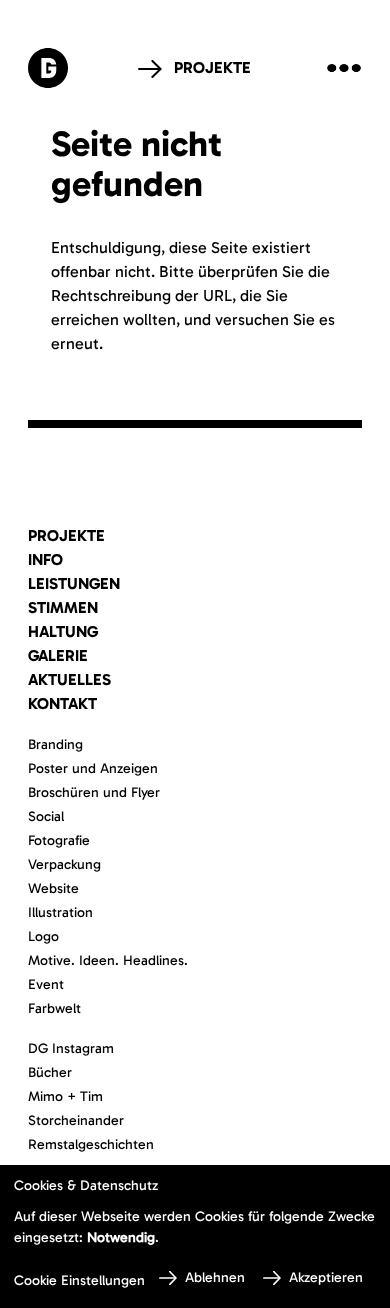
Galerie (58, 655)
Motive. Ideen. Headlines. (108, 960)
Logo (43, 936)
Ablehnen (215, 1277)
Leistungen (74, 583)
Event (46, 984)
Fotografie (59, 840)
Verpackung (64, 864)
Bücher (50, 1072)
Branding (55, 744)
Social (46, 816)
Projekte (212, 67)
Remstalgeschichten (91, 1144)
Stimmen (63, 607)
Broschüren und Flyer (94, 792)
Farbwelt (54, 1008)
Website (53, 888)
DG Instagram (71, 1048)
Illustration (60, 912)
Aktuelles (69, 679)
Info (45, 559)
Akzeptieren (326, 1277)
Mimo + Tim (65, 1096)
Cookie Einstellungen (79, 1280)
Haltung (63, 631)
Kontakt (62, 703)
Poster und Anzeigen (93, 768)
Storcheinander (76, 1120)
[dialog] (195, 1236)
